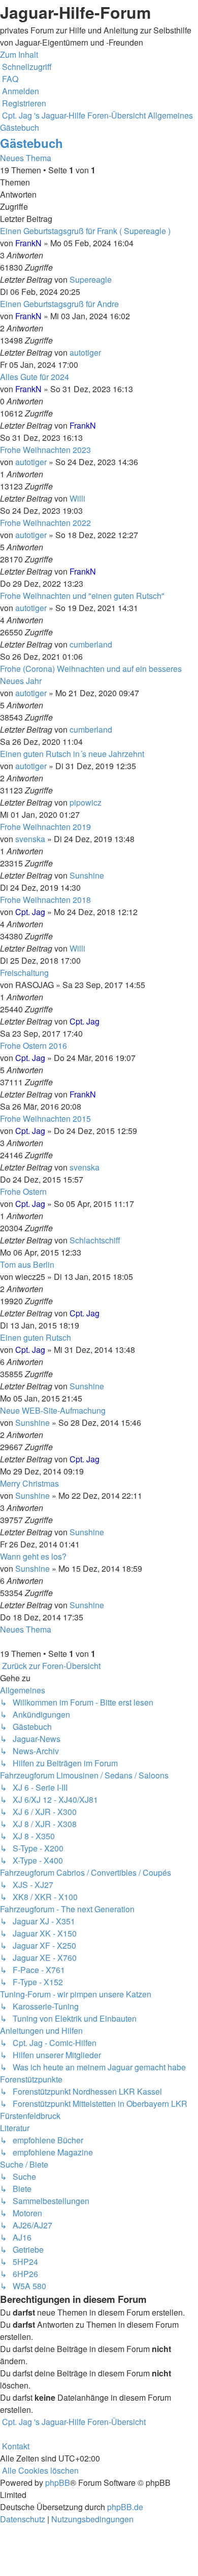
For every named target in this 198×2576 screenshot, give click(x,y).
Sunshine (87, 875)
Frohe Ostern (23, 1191)
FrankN (28, 243)
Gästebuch (31, 143)
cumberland (91, 644)
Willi (77, 498)
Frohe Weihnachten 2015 (45, 1119)
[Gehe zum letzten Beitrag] (115, 279)
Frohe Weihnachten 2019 (45, 827)
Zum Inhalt (19, 54)
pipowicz (86, 802)
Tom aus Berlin (27, 1264)
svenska (30, 839)
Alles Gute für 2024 (35, 377)
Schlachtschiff (95, 1240)
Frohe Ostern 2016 (34, 1046)
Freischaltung (24, 973)
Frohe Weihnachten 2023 (45, 450)
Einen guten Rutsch (36, 1337)
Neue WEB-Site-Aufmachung (53, 1410)
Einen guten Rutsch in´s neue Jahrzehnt (72, 754)
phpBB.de (125, 2507)
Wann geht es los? (33, 1556)
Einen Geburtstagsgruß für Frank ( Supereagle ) (85, 231)
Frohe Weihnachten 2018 (45, 900)
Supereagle (91, 279)
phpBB (58, 2483)
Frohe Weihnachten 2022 (45, 523)
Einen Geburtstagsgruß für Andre (59, 304)
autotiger (85, 352)
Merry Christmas (29, 1483)
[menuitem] (9, 79)
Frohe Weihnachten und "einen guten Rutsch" (82, 596)
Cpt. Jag (30, 912)
